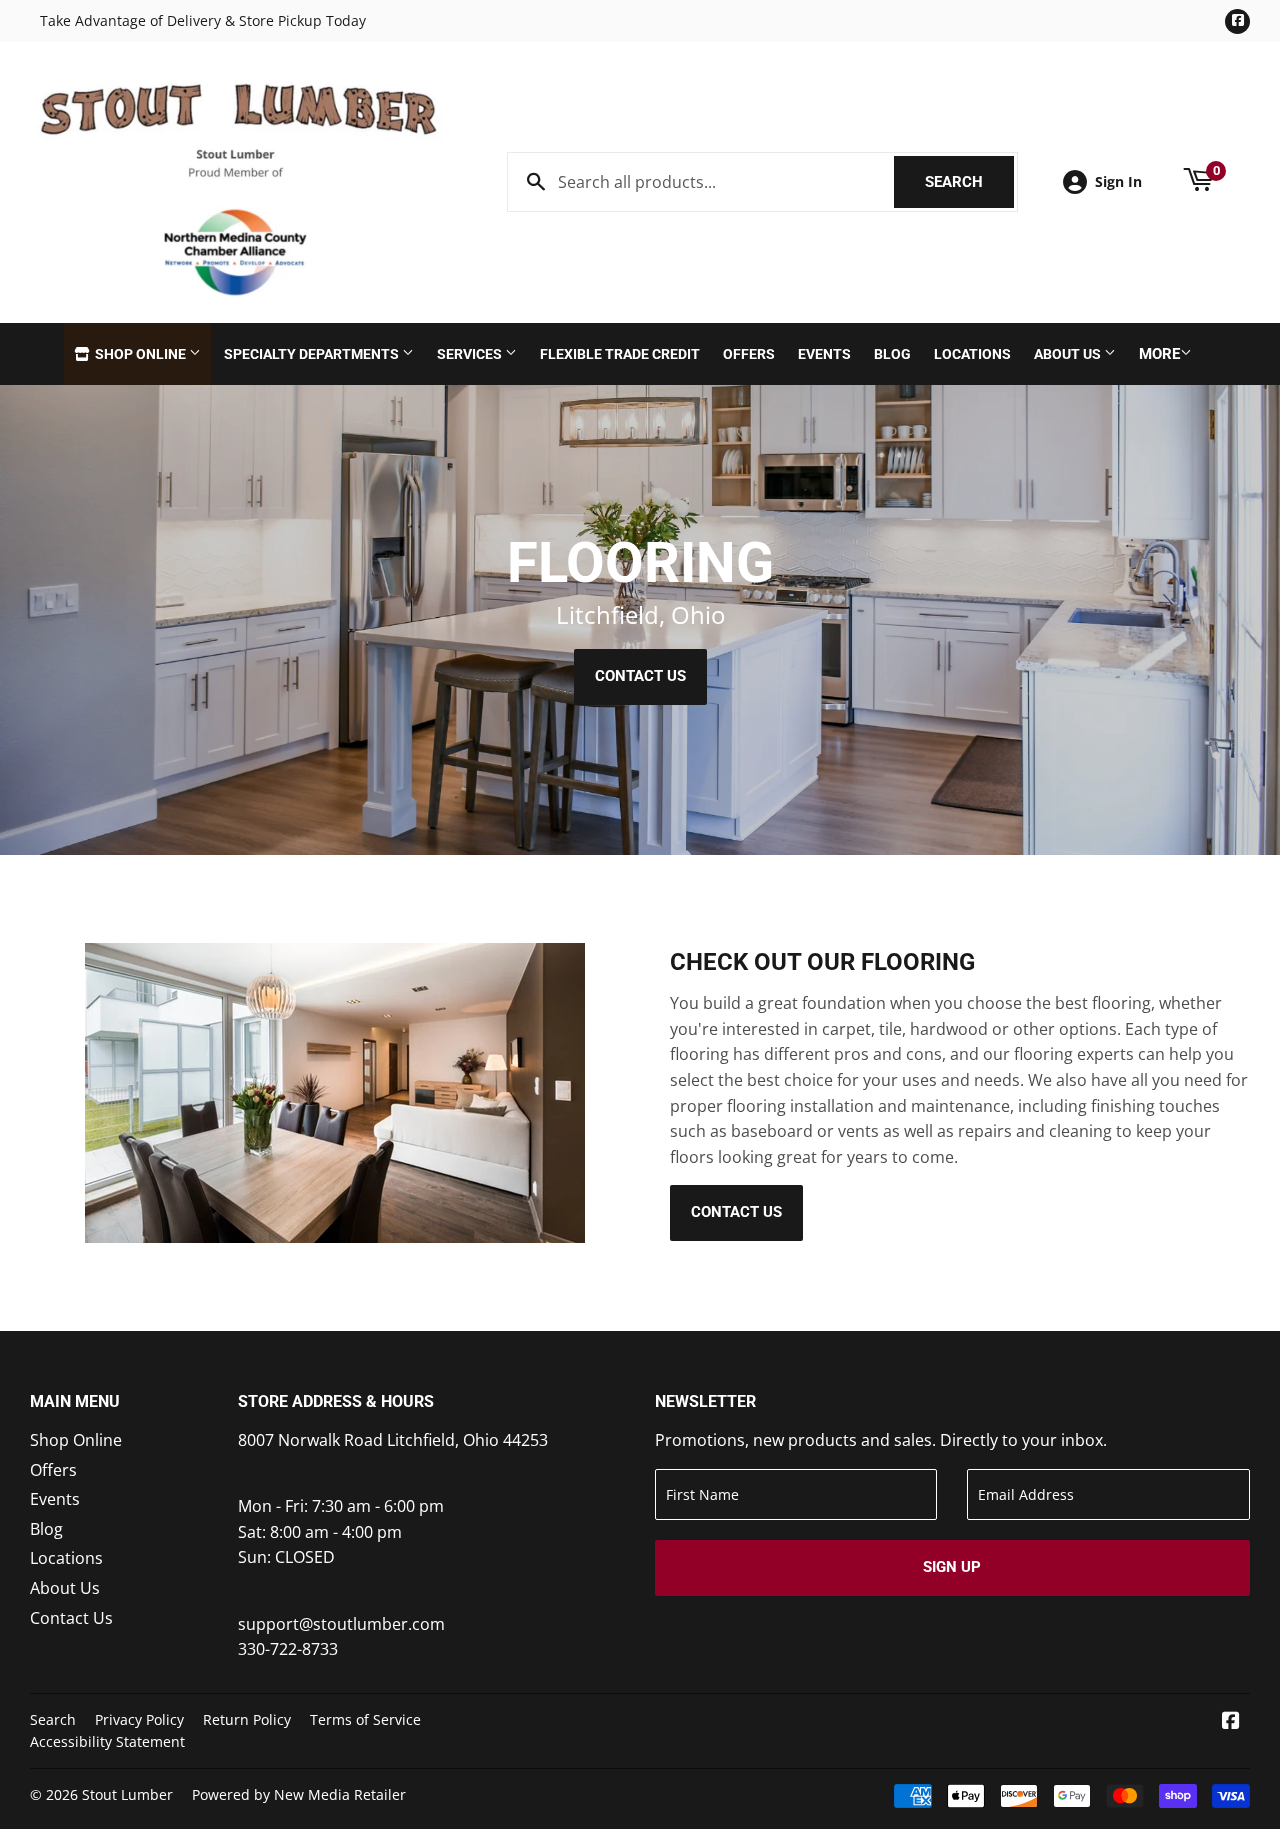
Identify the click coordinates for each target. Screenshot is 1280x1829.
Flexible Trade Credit (620, 354)
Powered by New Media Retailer (299, 1794)
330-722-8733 (288, 1649)
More (1159, 354)
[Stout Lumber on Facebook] (1231, 1722)
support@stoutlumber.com (341, 1624)
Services (471, 354)
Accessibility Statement (107, 1741)
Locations (972, 354)
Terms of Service (365, 1719)
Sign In (1118, 181)
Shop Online (140, 354)
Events (824, 354)
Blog (892, 354)
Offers (749, 354)
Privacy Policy (139, 1719)
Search (969, 182)
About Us (1069, 354)
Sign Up (952, 1567)
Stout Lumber (127, 1794)
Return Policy (247, 1719)
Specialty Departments (313, 354)
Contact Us (640, 676)
